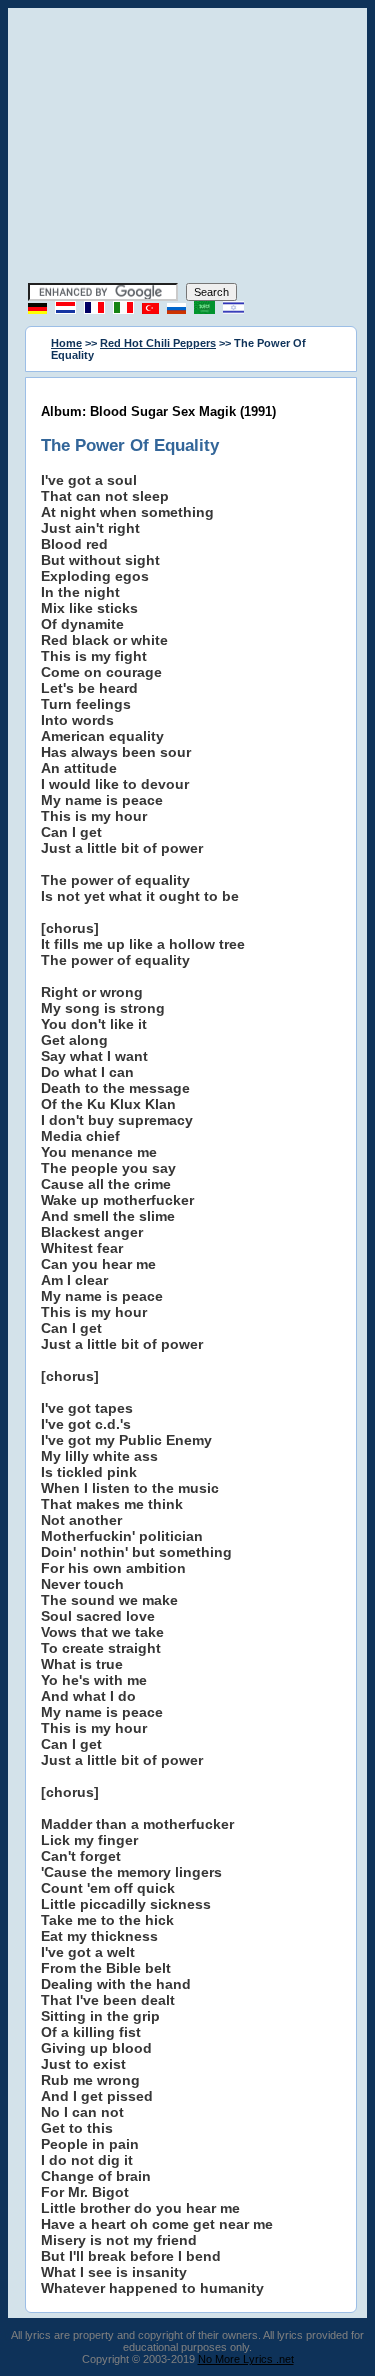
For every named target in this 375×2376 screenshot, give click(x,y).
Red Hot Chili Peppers (158, 343)
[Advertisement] (188, 148)
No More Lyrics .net (246, 2359)
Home (66, 343)
